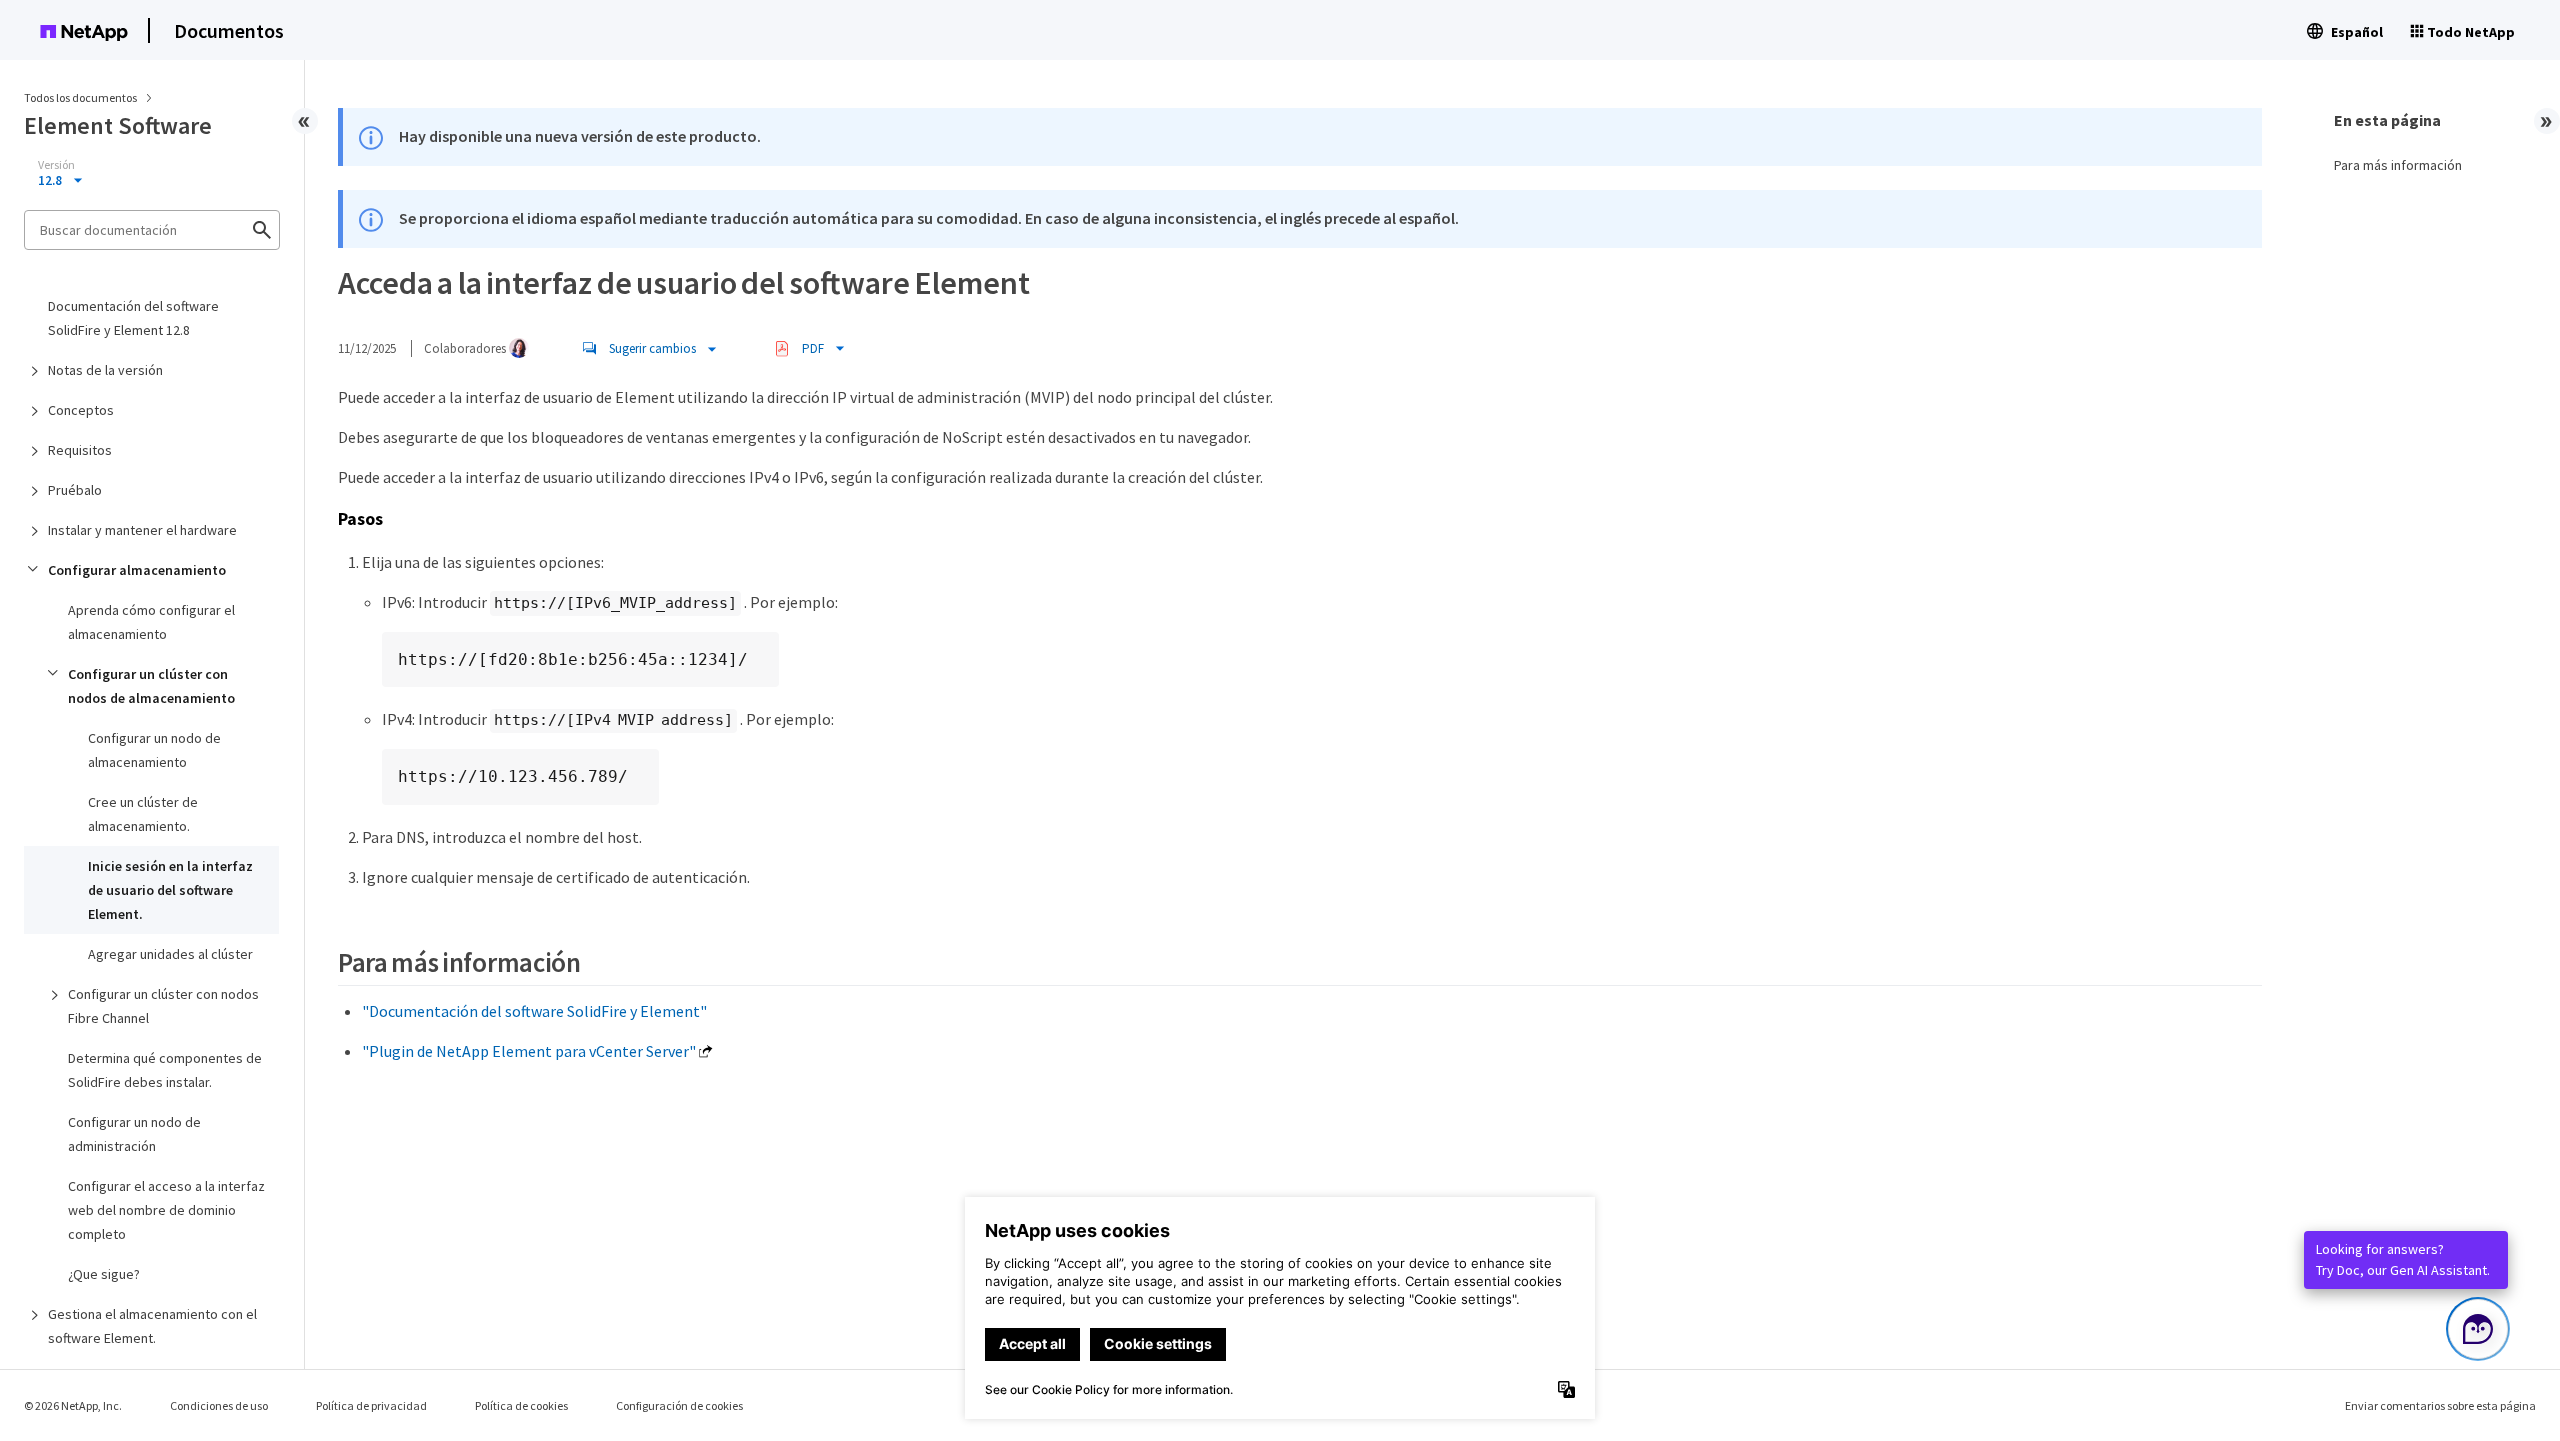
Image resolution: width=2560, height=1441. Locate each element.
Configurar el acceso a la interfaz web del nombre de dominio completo (166, 1210)
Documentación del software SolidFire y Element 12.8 (133, 318)
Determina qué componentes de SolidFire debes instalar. (165, 1070)
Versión (56, 165)
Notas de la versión (105, 370)
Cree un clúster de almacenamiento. (143, 814)
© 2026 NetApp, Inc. (73, 1405)
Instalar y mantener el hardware (142, 530)
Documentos (229, 30)
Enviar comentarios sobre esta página (2440, 1405)
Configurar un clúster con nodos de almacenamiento (151, 686)
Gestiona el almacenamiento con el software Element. (152, 1326)
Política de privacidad (371, 1405)
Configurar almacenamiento (137, 570)
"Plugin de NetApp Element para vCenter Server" (529, 1051)
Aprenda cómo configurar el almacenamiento (151, 622)
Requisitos (80, 450)
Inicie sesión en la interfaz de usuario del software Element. (170, 890)
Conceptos (81, 410)
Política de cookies (521, 1405)
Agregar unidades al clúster (170, 954)
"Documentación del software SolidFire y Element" (534, 1011)
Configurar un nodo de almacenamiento (154, 750)
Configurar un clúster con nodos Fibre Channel (163, 1006)
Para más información (2398, 165)
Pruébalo (75, 490)
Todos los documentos (80, 97)
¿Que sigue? (104, 1274)
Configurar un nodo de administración (134, 1134)
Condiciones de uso (219, 1405)
